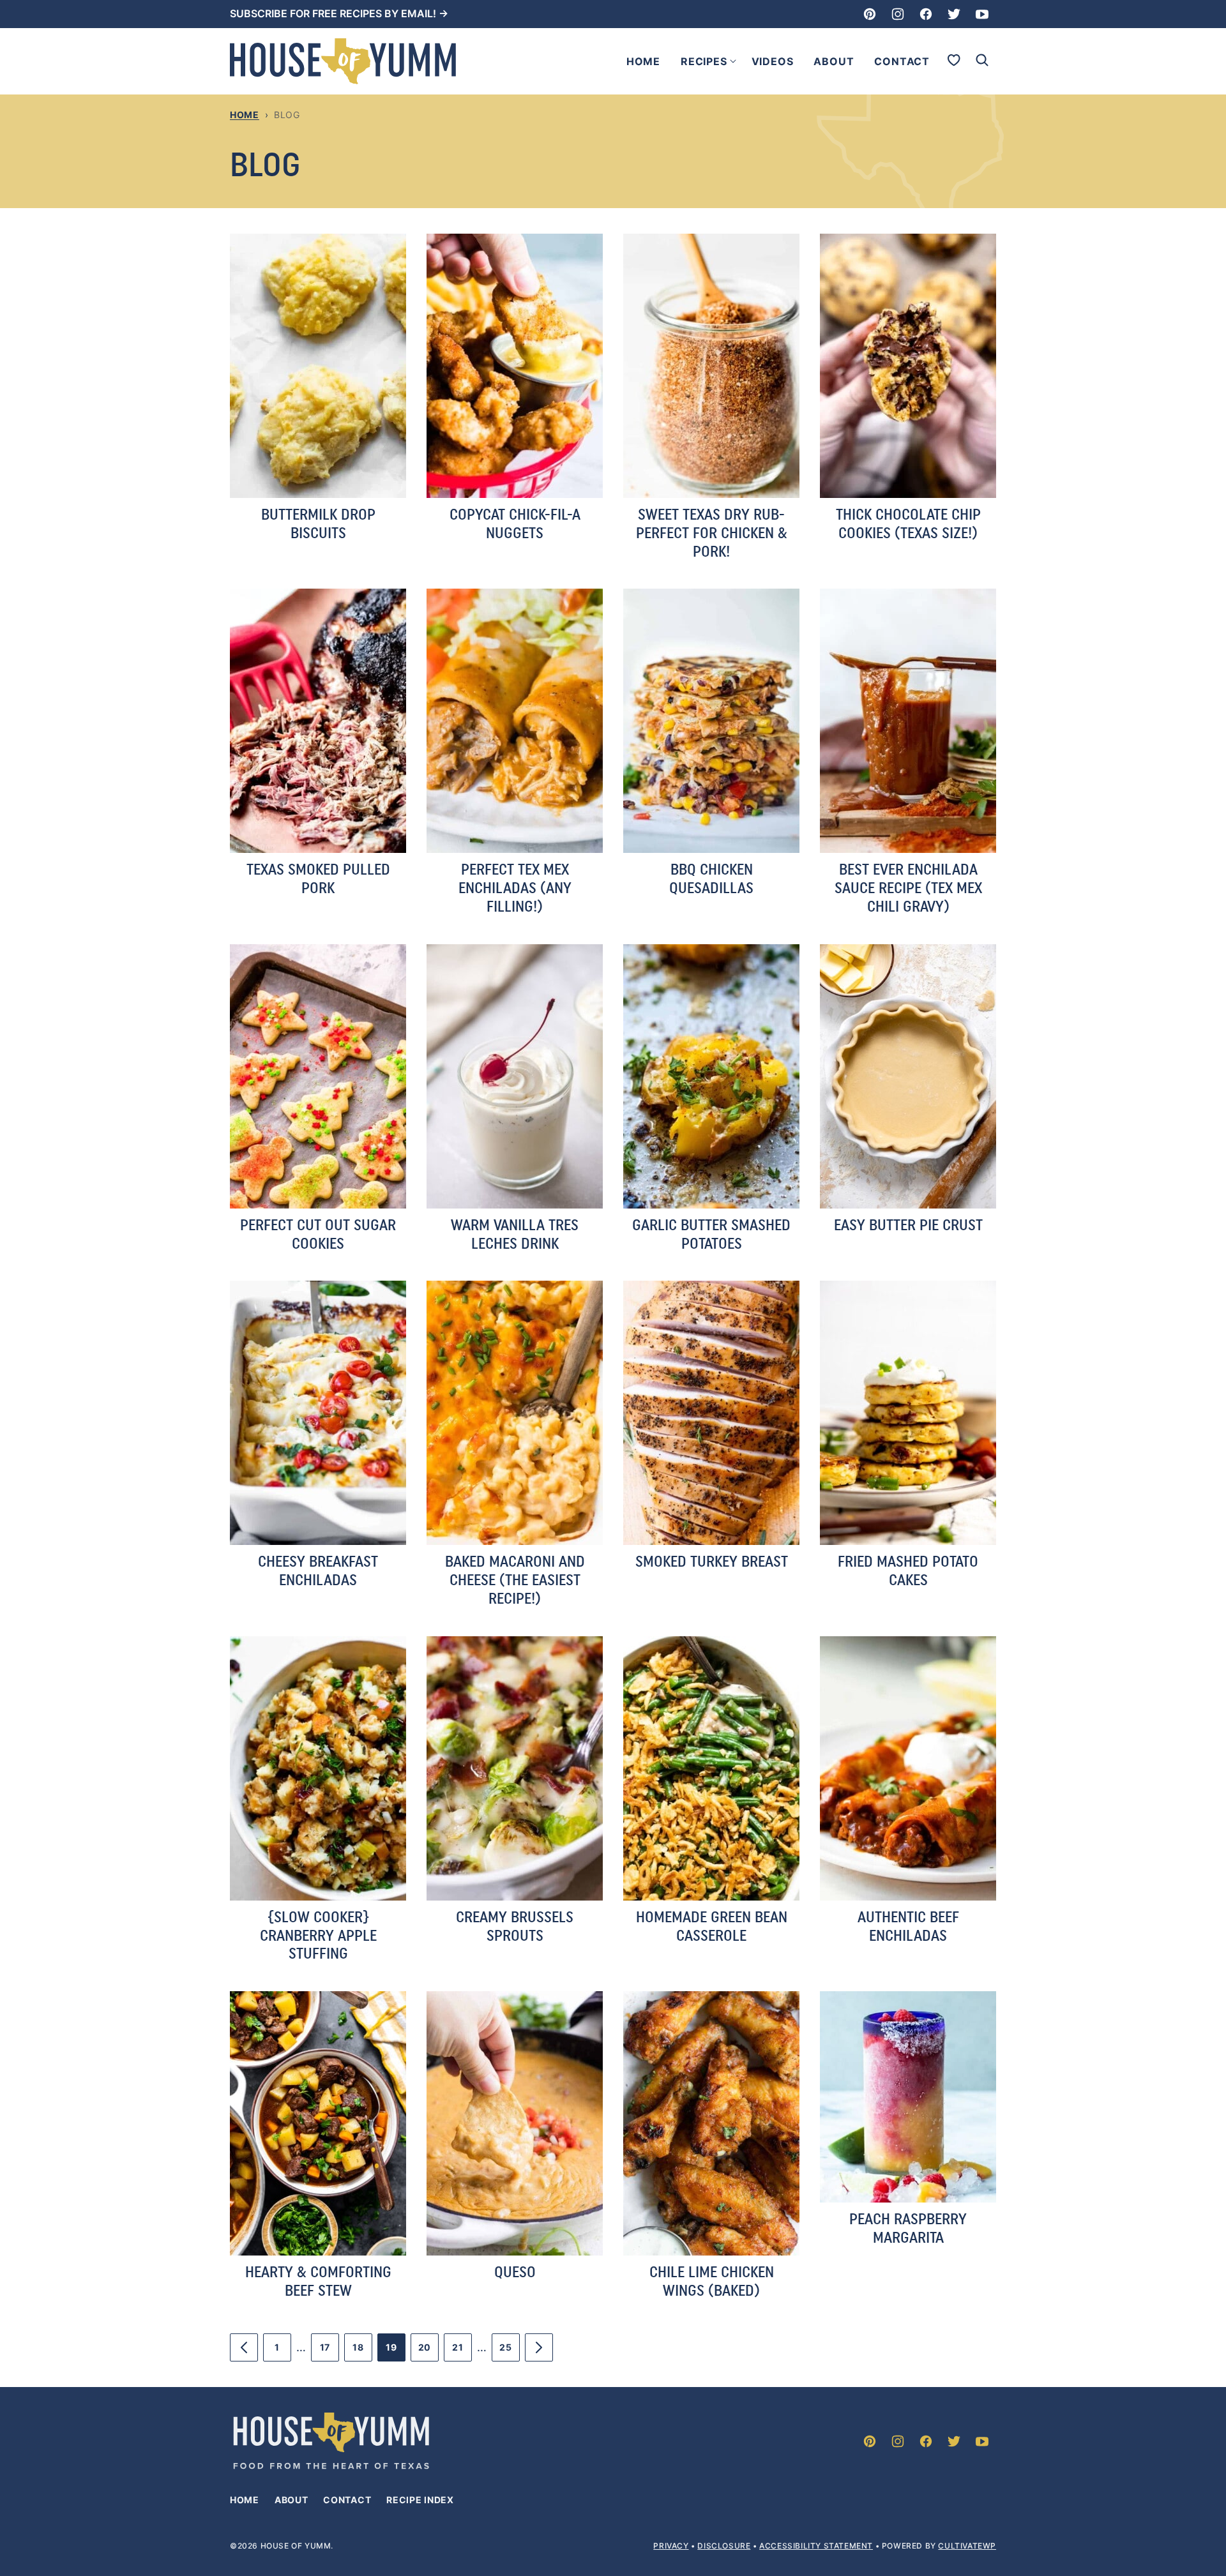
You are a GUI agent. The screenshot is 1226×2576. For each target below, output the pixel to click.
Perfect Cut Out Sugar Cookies (318, 1234)
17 (329, 2352)
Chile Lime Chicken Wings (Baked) (712, 2281)
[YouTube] (982, 14)
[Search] (982, 60)
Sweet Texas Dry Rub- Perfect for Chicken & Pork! (712, 533)
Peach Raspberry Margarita (908, 2228)
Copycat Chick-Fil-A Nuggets (515, 523)
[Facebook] (926, 14)
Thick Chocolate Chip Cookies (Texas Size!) (908, 523)
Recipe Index (420, 2500)
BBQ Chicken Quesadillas (711, 878)
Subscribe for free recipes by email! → (339, 13)
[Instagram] (898, 14)
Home (643, 61)
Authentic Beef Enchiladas (908, 1926)
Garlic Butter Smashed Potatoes (711, 1234)
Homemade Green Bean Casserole (712, 1926)
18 (362, 2352)
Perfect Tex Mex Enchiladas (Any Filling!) (515, 888)
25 (510, 2352)
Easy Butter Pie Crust (908, 1225)
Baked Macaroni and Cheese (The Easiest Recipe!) (515, 1580)
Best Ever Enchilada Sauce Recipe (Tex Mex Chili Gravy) (908, 888)
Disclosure (724, 2546)
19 (396, 2352)
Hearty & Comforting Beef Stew (318, 2281)
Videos (773, 61)
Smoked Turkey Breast (712, 1561)
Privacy (671, 2546)
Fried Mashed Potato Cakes (908, 1570)
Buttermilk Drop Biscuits (318, 523)
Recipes (704, 61)
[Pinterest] (870, 14)
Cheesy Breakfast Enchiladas (318, 1570)
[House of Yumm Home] (343, 61)
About (834, 61)
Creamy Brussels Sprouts (515, 1926)
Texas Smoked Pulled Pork (318, 878)
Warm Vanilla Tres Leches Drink (515, 1234)
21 (462, 2352)
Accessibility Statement (816, 2546)
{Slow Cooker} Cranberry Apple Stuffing (318, 1935)
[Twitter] (954, 14)
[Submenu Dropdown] (733, 61)
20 (428, 2352)
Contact (902, 61)
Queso (515, 2272)
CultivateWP (967, 2546)
